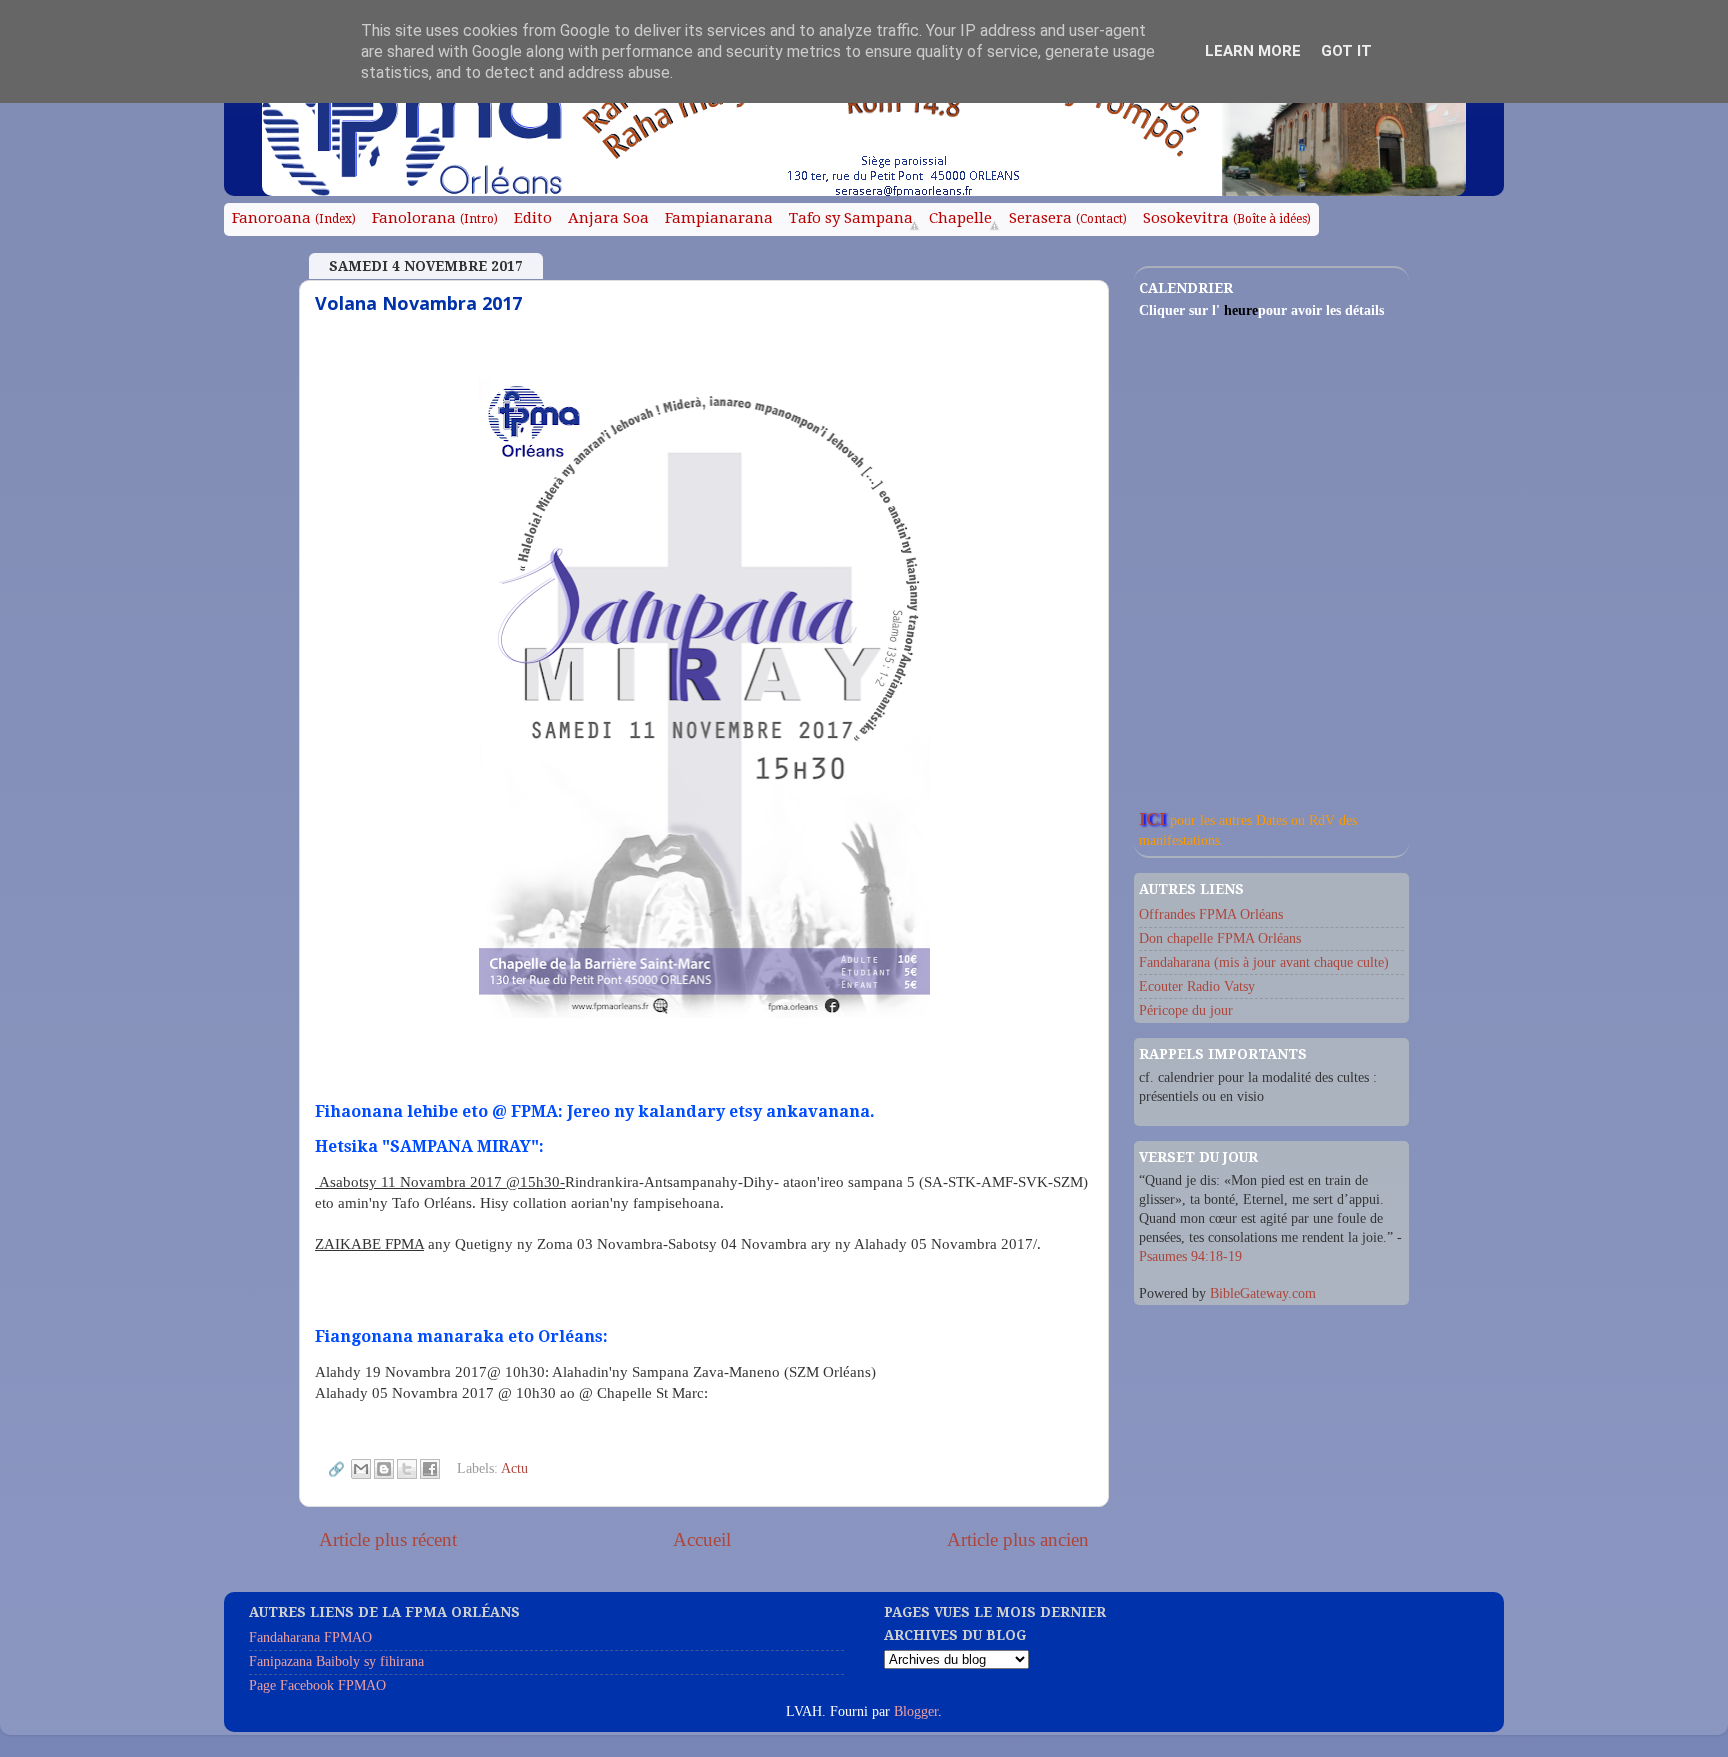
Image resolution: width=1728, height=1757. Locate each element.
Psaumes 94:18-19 (1190, 1256)
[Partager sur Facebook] (430, 1469)
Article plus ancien (1018, 1539)
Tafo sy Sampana (851, 218)
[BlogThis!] (384, 1469)
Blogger (916, 1711)
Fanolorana (435, 218)
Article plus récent (388, 1539)
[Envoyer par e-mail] (361, 1469)
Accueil (702, 1539)
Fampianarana (719, 218)
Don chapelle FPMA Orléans (1220, 938)
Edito (533, 218)
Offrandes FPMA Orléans (1211, 914)
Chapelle (960, 218)
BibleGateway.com (1263, 1293)
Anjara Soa (608, 218)
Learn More (1253, 51)
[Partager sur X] (407, 1469)
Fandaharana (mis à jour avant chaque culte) (1264, 962)
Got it (1346, 51)
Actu (514, 1467)
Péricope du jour (1186, 1010)
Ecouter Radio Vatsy (1197, 986)
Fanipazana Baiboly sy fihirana (336, 1661)
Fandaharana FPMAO (310, 1637)
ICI (1152, 819)
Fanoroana (294, 218)
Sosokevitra (1227, 218)
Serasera (1068, 218)
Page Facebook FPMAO (317, 1685)
